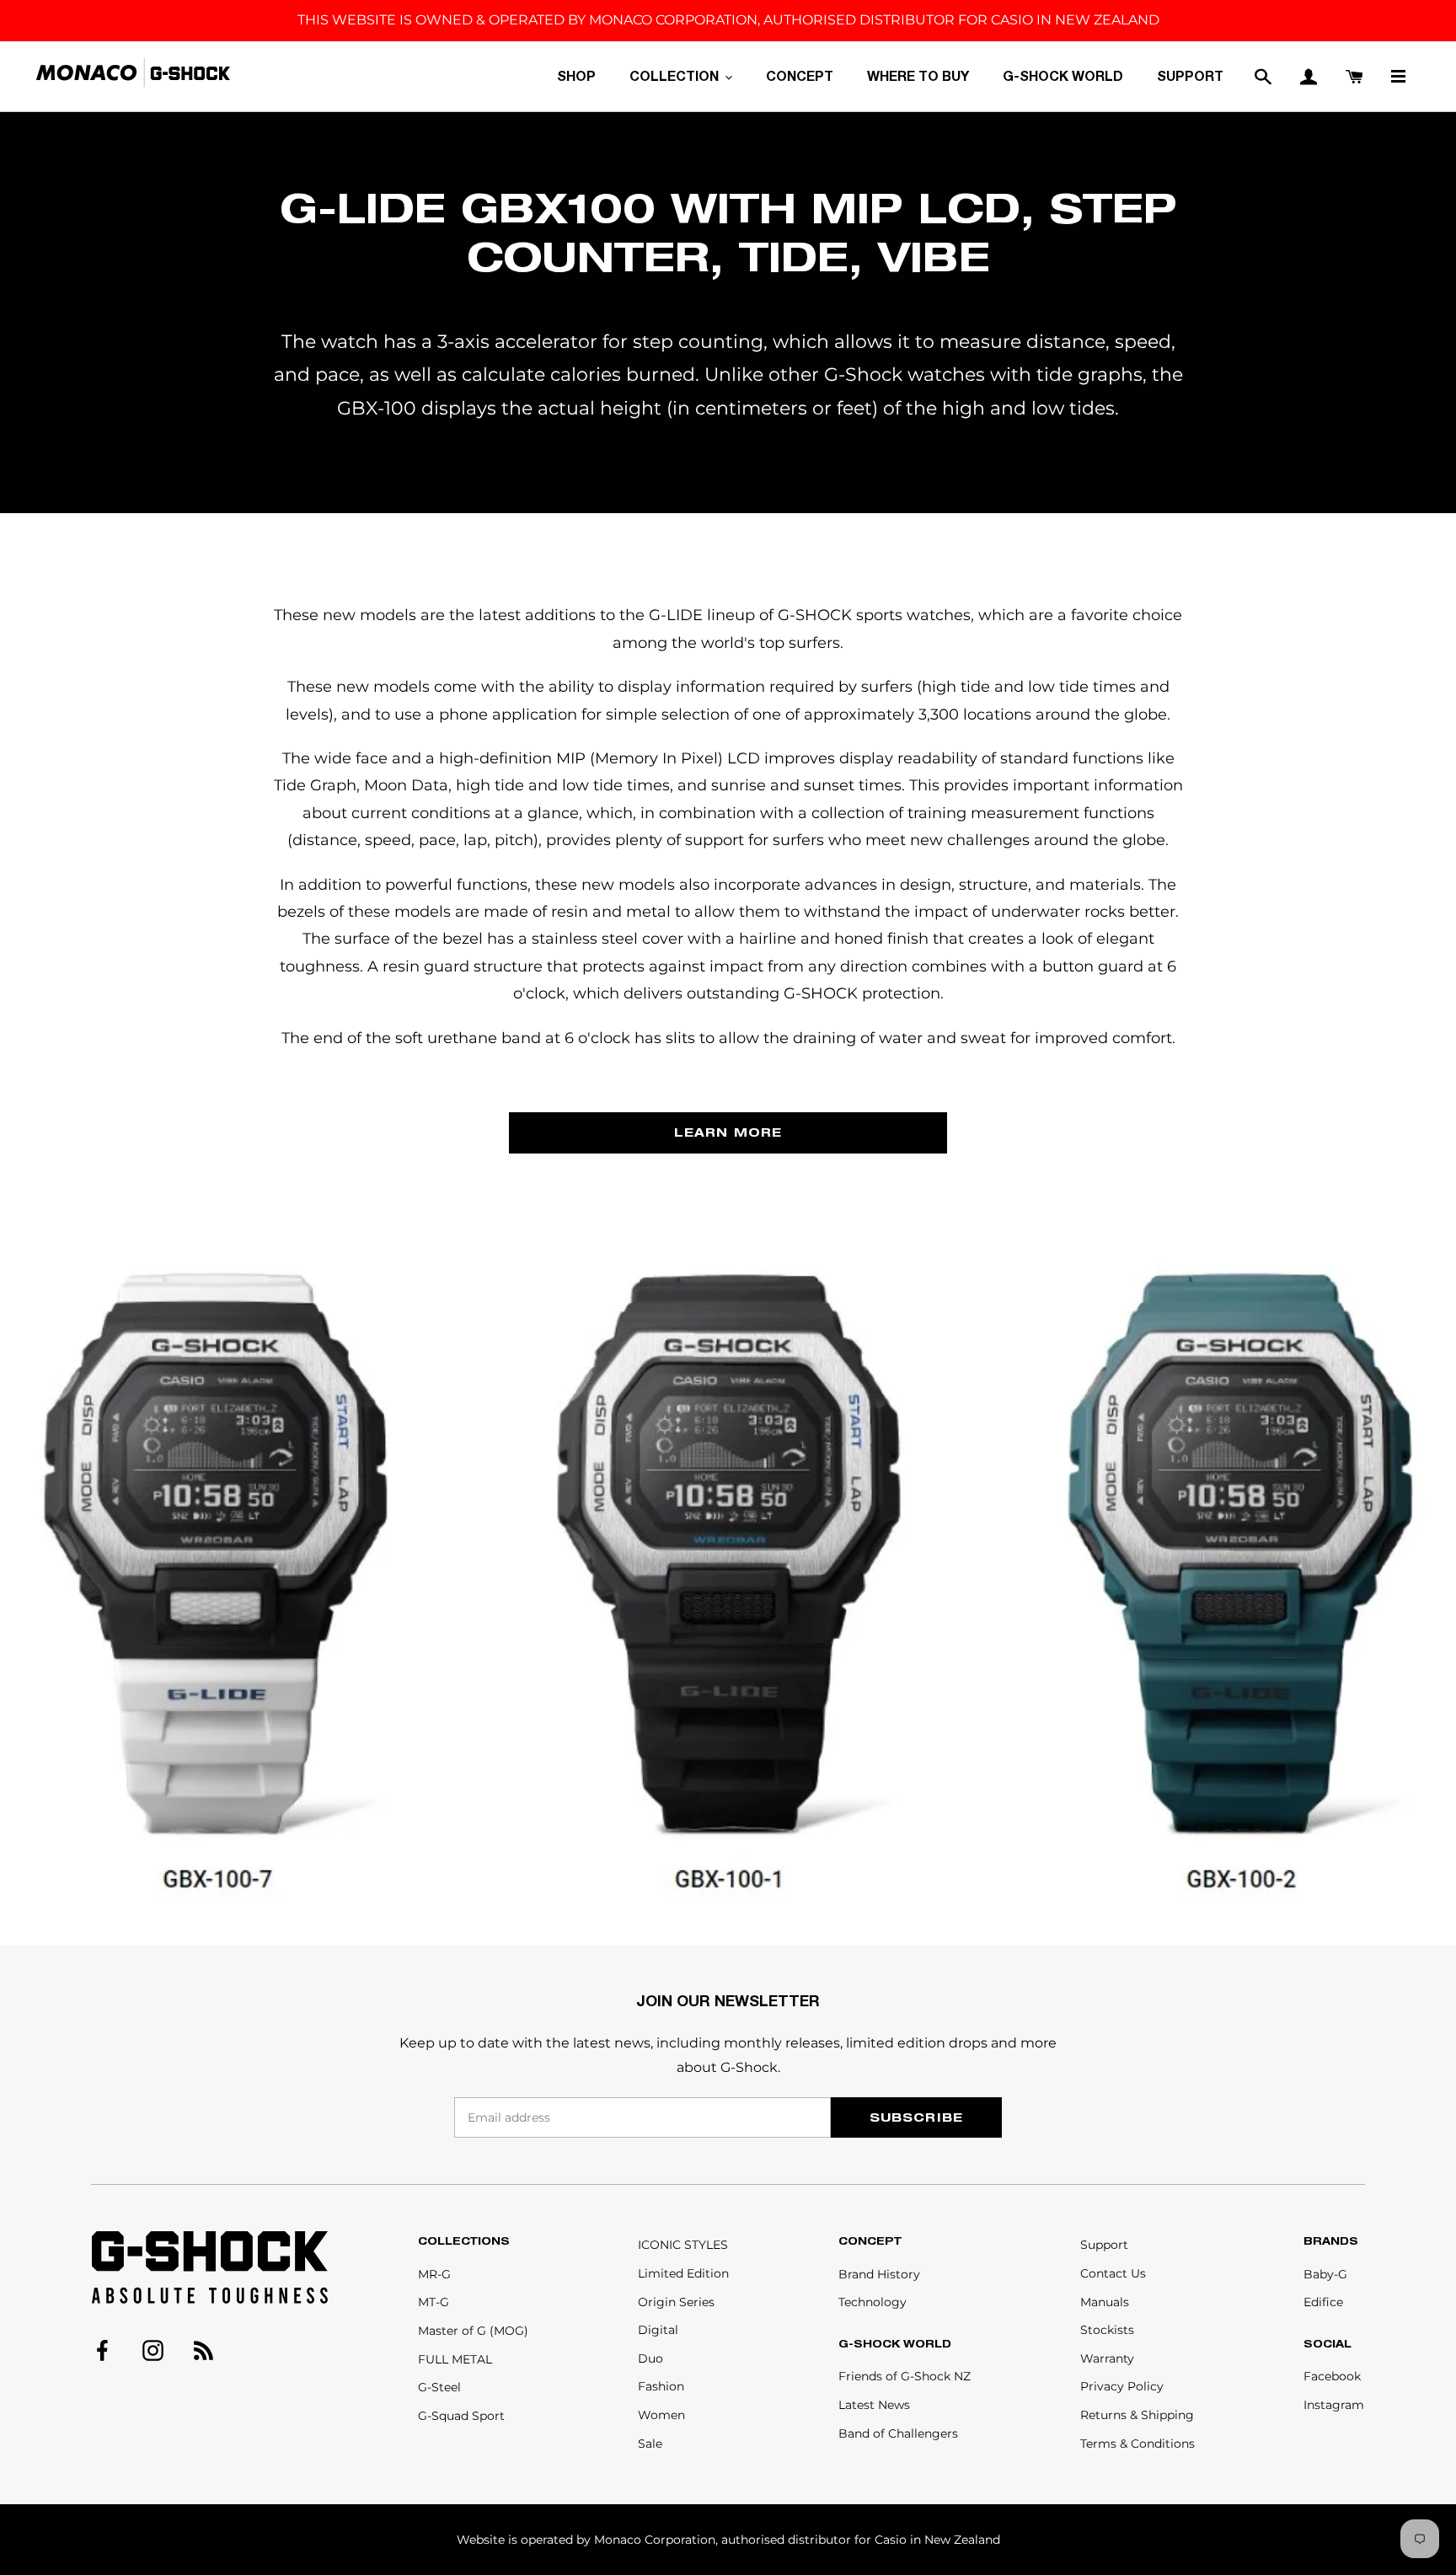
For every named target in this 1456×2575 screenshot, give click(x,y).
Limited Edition (683, 2273)
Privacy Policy (1122, 2386)
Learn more (728, 1132)
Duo (650, 2358)
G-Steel (439, 2387)
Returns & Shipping (1137, 2415)
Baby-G (1325, 2274)
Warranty (1107, 2358)
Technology (873, 2302)
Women (661, 2415)
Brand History (879, 2274)
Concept (870, 2241)
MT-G (434, 2302)
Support (1104, 2245)
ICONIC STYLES (683, 2245)
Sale (650, 2444)
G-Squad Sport (461, 2416)
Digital (658, 2330)
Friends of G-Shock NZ (905, 2376)
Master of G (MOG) (473, 2331)
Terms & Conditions (1137, 2444)
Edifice (1323, 2302)
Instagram (1334, 2405)
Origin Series (676, 2302)
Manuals (1105, 2302)
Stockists (1107, 2330)
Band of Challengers (898, 2433)
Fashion (661, 2386)
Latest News (874, 2405)
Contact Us (1113, 2273)
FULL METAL (455, 2359)
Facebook (1332, 2376)
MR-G (434, 2274)
